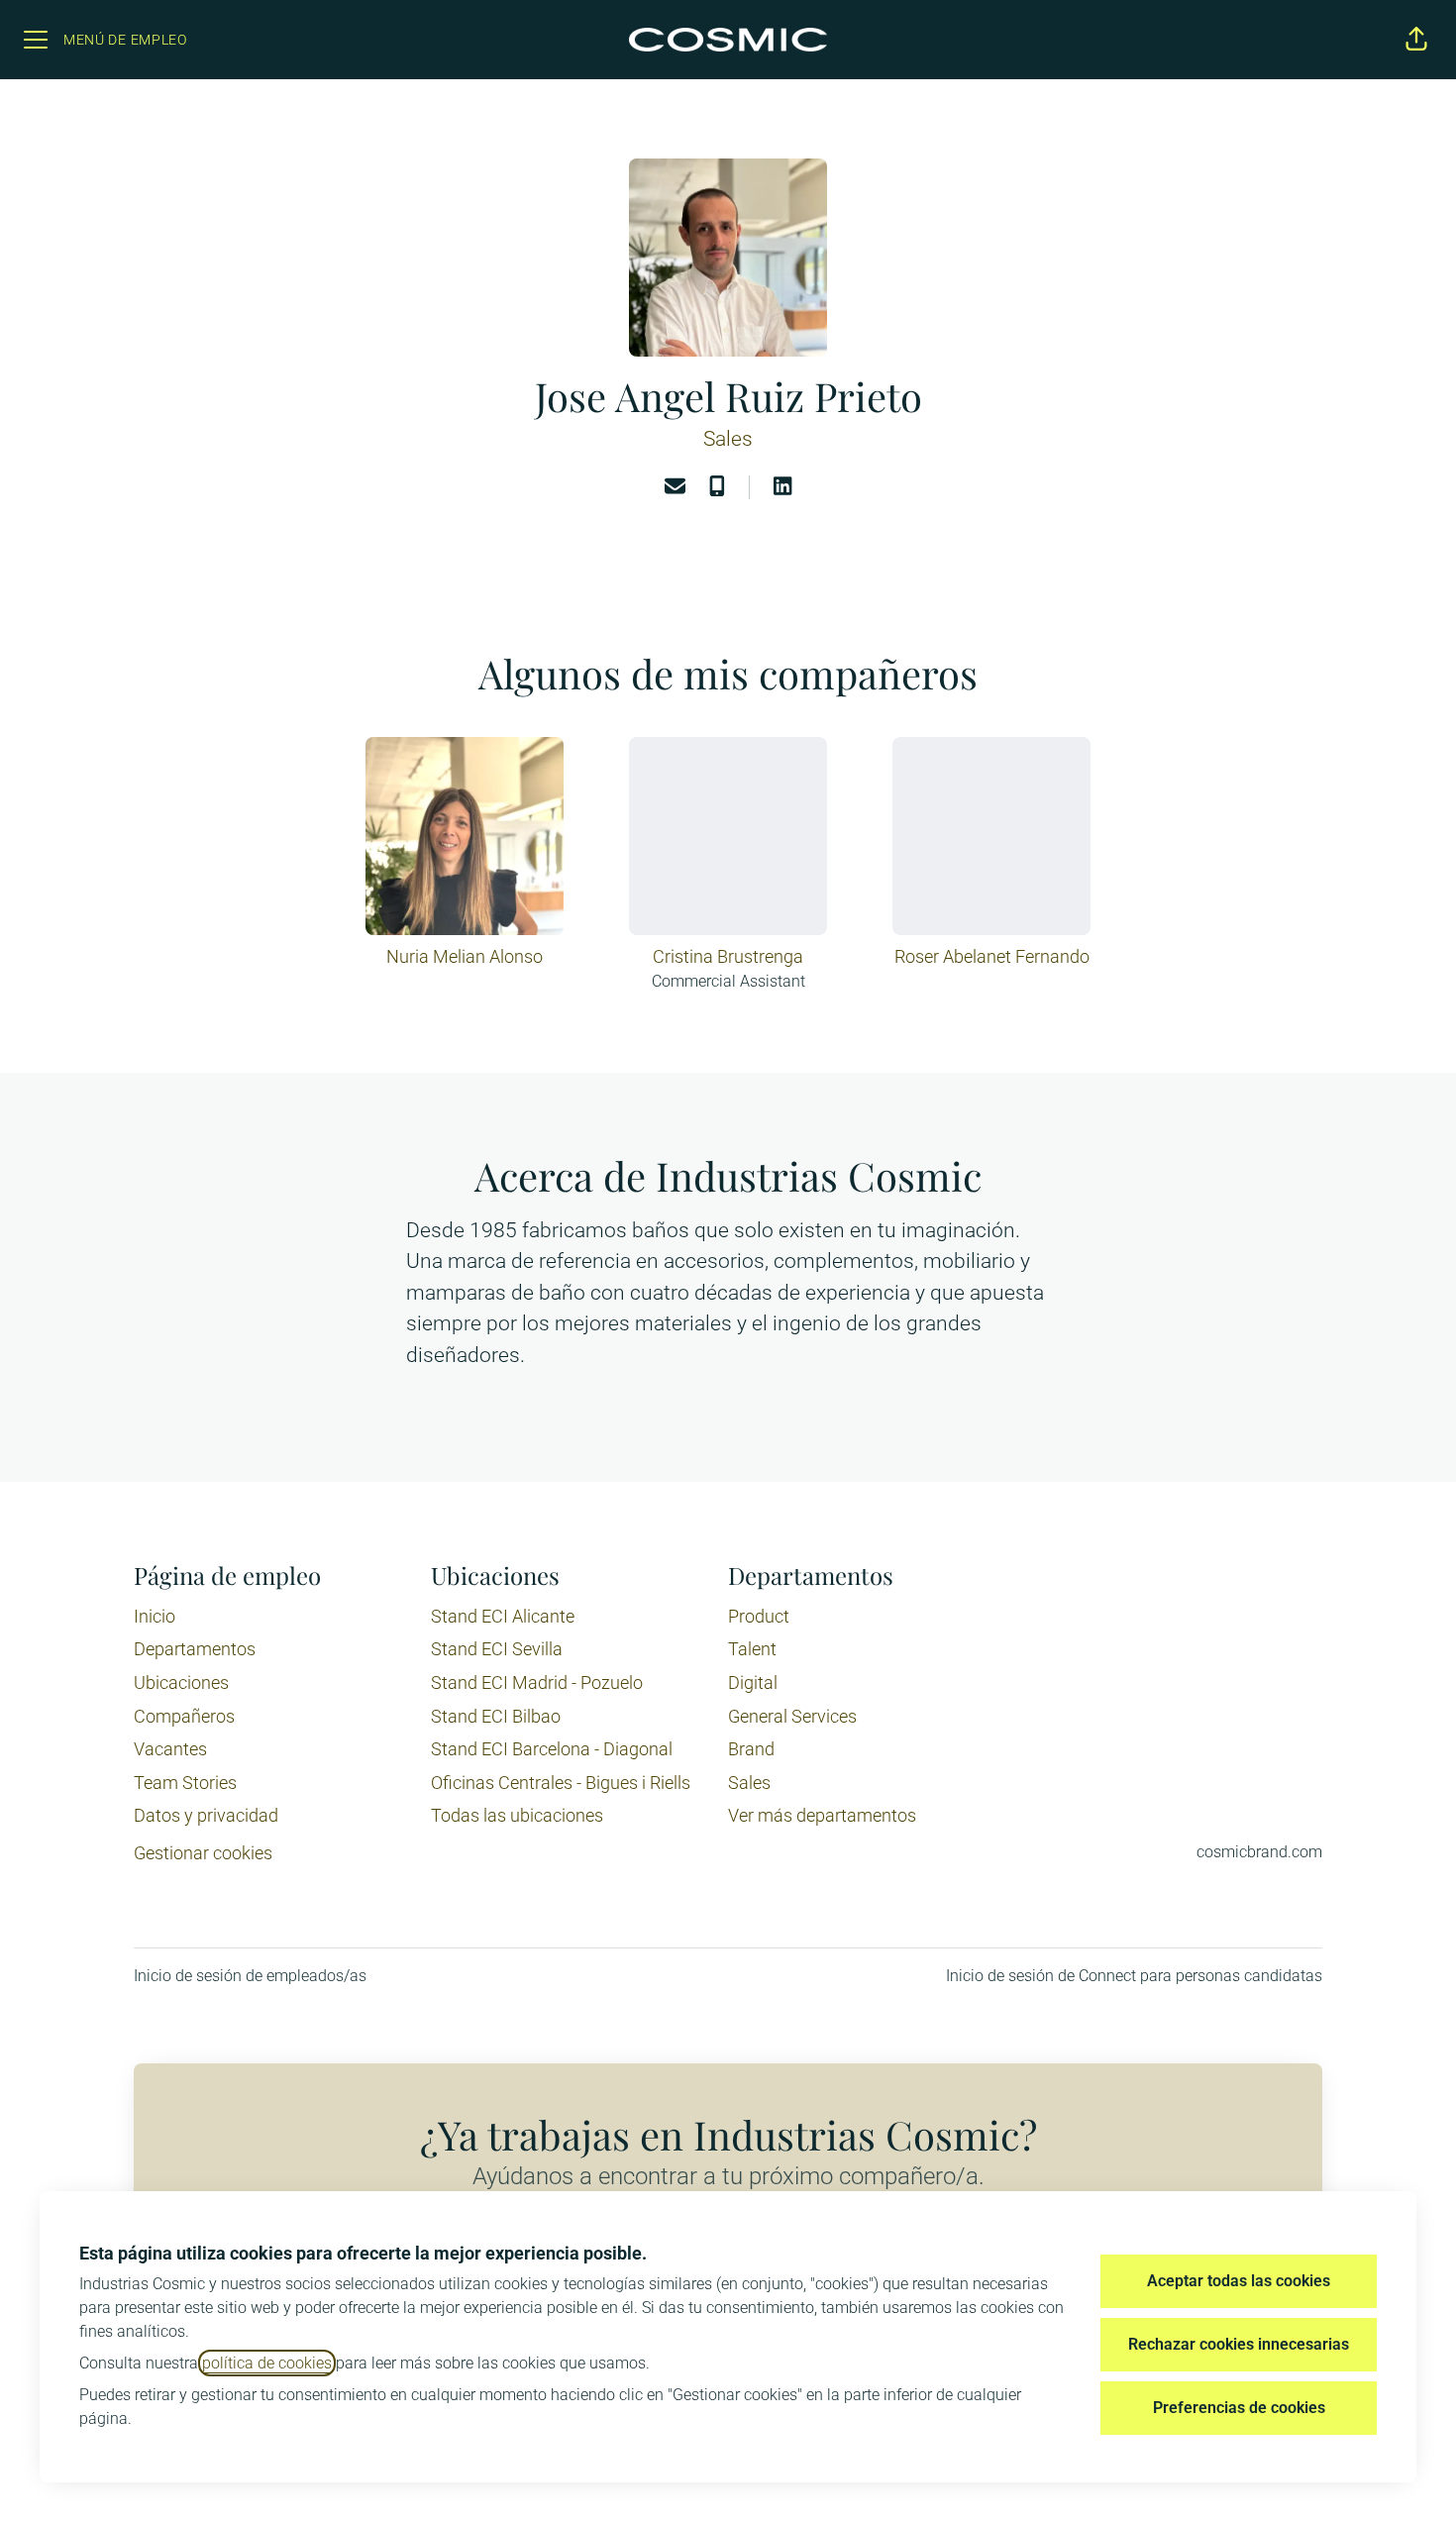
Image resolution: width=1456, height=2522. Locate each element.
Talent (752, 1649)
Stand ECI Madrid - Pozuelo (537, 1682)
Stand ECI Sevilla (497, 1649)
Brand (751, 1749)
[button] (1416, 40)
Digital (753, 1682)
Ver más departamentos (822, 1815)
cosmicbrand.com (1259, 1852)
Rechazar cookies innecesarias (1239, 2344)
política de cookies (267, 2363)
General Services (792, 1716)
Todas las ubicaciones (517, 1815)
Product (759, 1616)
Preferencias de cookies (1239, 2408)
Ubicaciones (181, 1682)
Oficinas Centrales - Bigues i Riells (561, 1783)
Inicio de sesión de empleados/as (250, 1976)
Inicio (155, 1616)
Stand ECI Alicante (503, 1616)
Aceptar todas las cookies (1239, 2281)
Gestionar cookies (203, 1853)
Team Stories (185, 1783)
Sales (728, 439)
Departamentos (195, 1649)
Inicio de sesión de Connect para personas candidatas (1134, 1976)
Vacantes (170, 1749)
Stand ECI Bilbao (496, 1716)
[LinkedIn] (782, 488)
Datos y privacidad (206, 1815)
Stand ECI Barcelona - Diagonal (552, 1749)
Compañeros (184, 1716)
